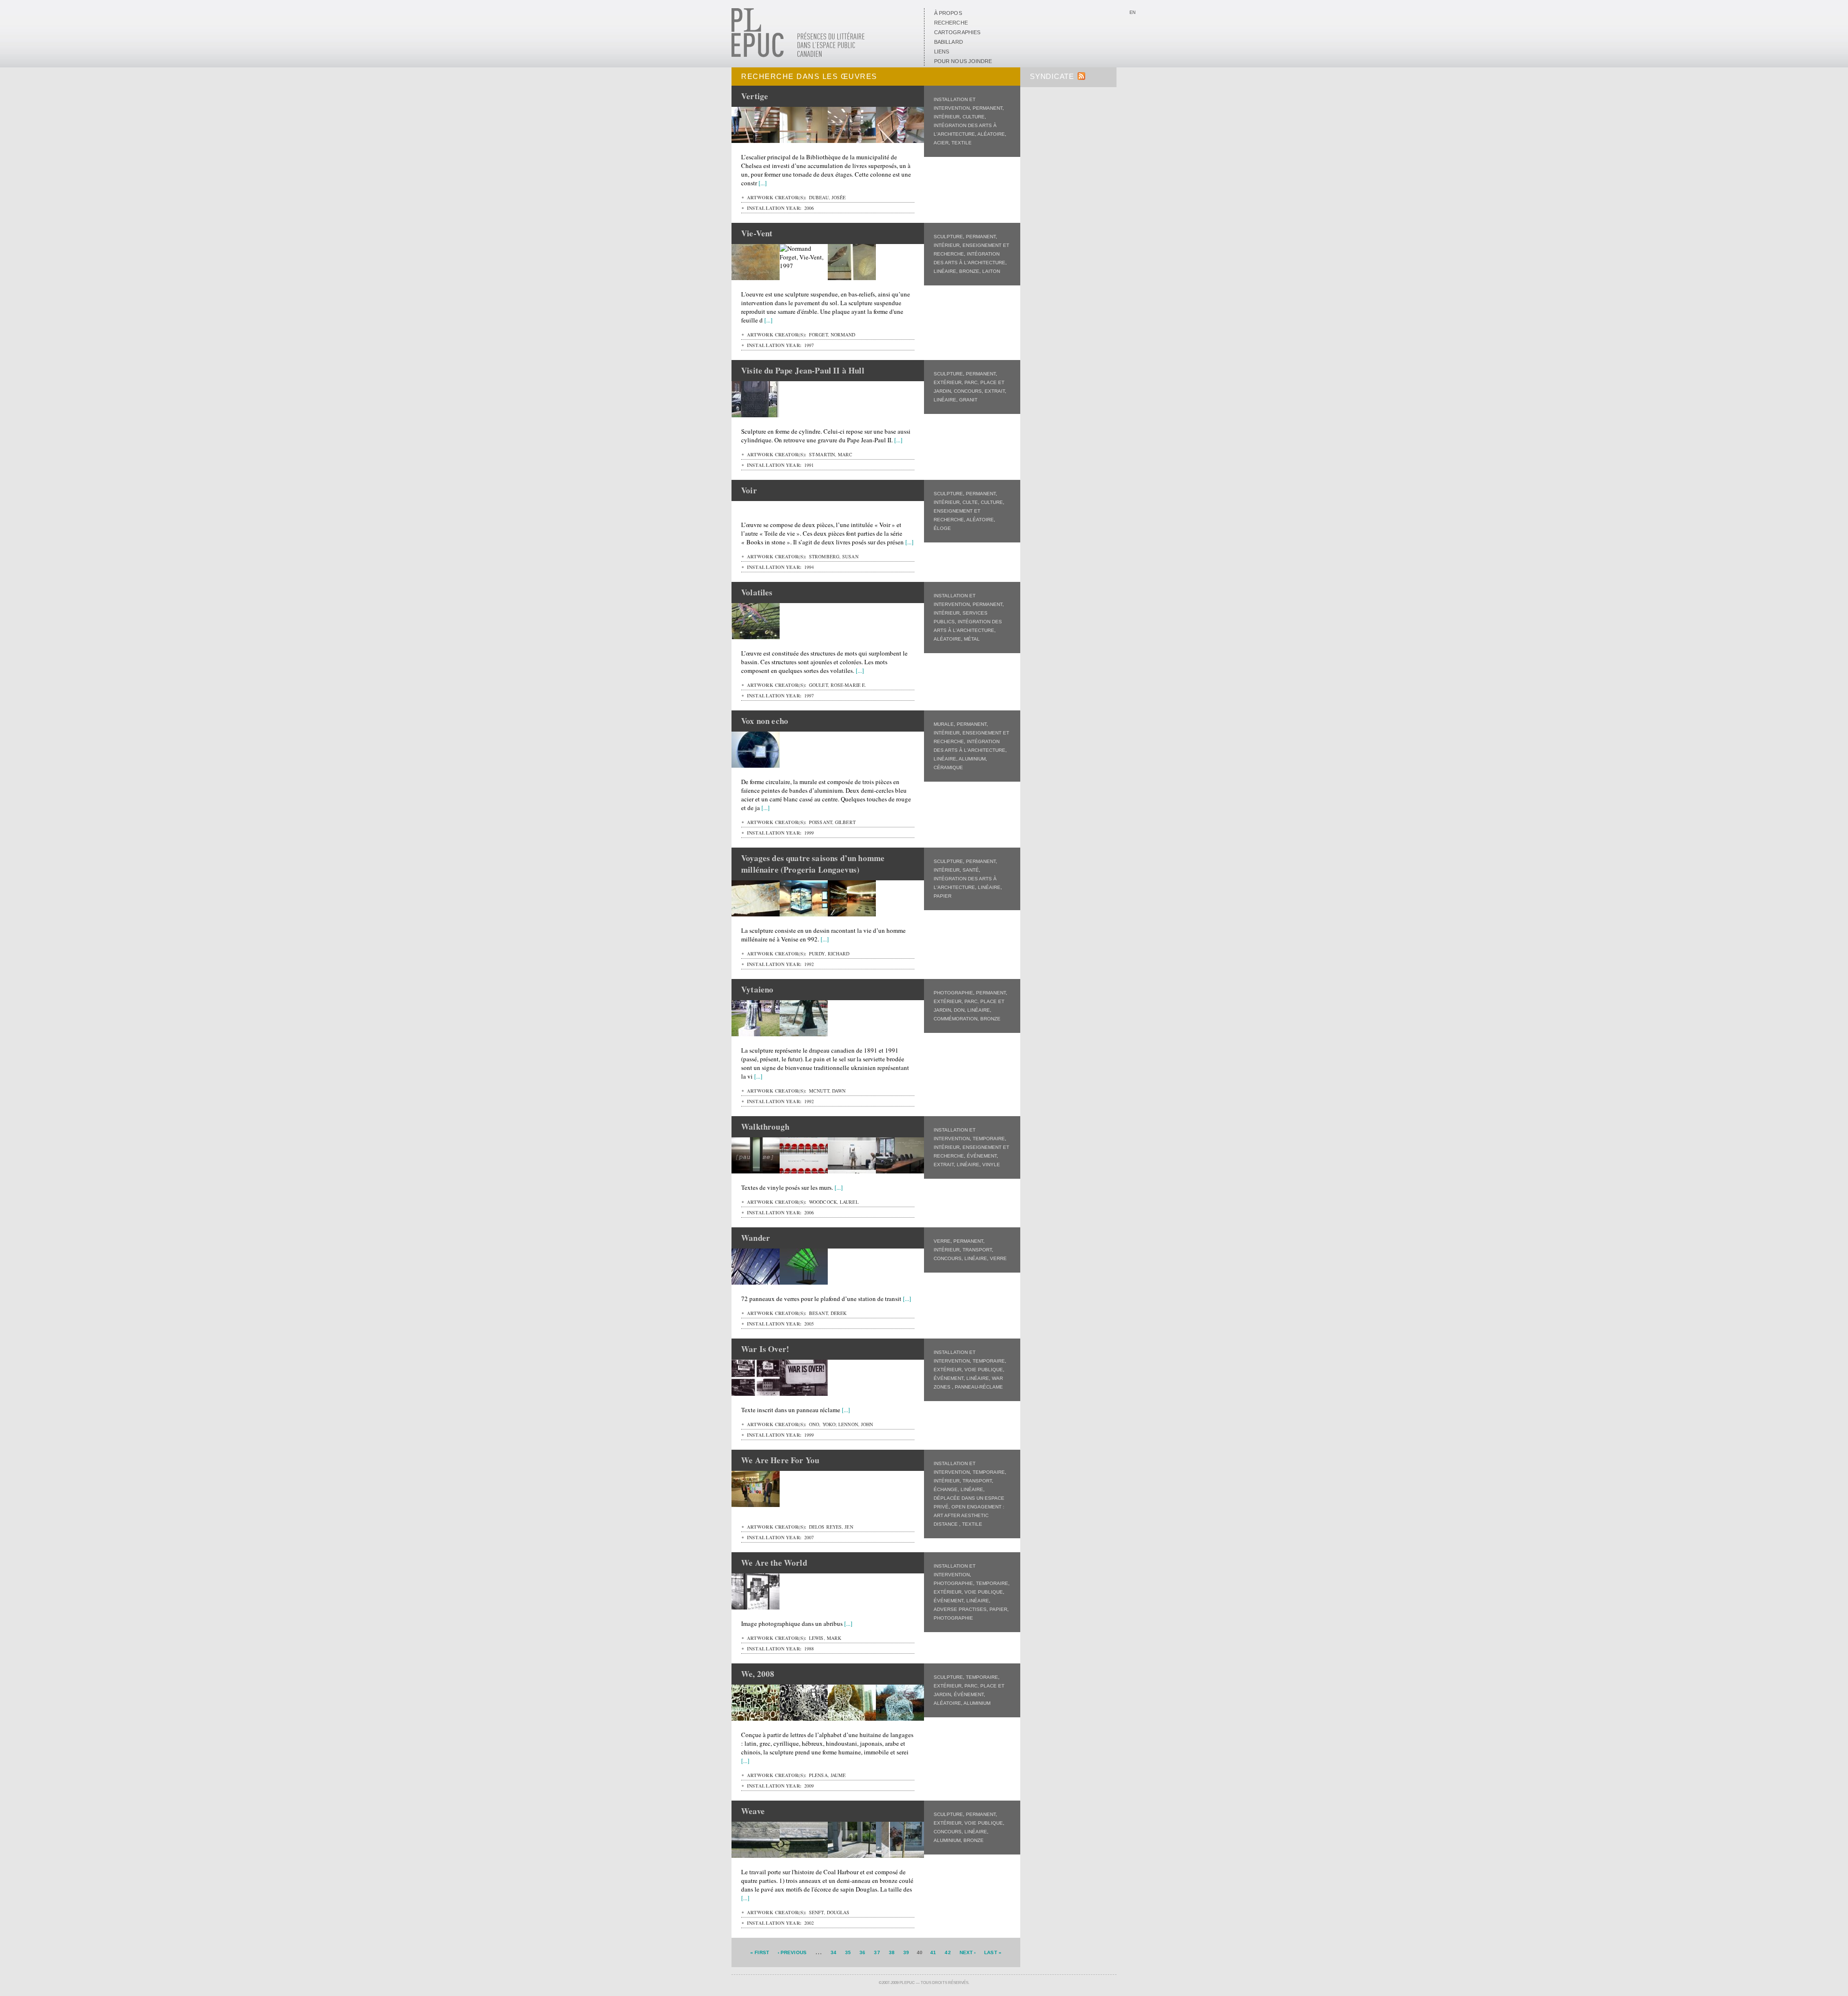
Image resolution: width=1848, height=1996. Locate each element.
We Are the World (774, 1563)
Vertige (755, 96)
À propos (948, 13)
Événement (982, 1156)
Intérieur (947, 117)
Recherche (951, 23)
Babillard (949, 42)
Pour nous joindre (963, 61)
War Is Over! (765, 1349)
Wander (756, 1238)
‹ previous (792, 1952)
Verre (942, 1241)
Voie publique (984, 1370)
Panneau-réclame (979, 1387)
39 (906, 1952)
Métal (972, 639)
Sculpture (948, 237)
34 (834, 1952)
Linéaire (945, 271)
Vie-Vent (757, 233)
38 (892, 1952)
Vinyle (991, 1165)
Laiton (991, 271)
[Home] (798, 55)
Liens (942, 52)
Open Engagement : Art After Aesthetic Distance (969, 1515)
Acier (941, 143)
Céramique (948, 767)
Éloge (942, 528)
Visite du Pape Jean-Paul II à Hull (803, 370)
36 (862, 1952)
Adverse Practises (960, 1609)
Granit (968, 400)
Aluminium (972, 759)
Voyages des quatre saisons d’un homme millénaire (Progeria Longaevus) (813, 864)
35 (848, 1952)
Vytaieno (757, 989)
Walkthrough (765, 1127)
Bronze (969, 271)
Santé (971, 870)
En (1133, 13)
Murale (944, 724)
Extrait (995, 391)
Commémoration (956, 1019)
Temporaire (989, 1139)
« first (760, 1952)
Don (959, 1010)
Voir (749, 490)
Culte (970, 502)
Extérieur (948, 382)
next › (968, 1952)
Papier (943, 896)
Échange (946, 1489)
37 (877, 1952)
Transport (977, 1250)
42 (948, 1952)
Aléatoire (991, 134)
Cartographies (957, 32)
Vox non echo (765, 721)
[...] (763, 183)
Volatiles (757, 592)
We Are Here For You (780, 1460)
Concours (968, 391)
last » (993, 1952)
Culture (974, 117)
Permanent (988, 108)
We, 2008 (758, 1674)
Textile (962, 143)
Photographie (953, 993)
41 (933, 1952)
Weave (753, 1811)
